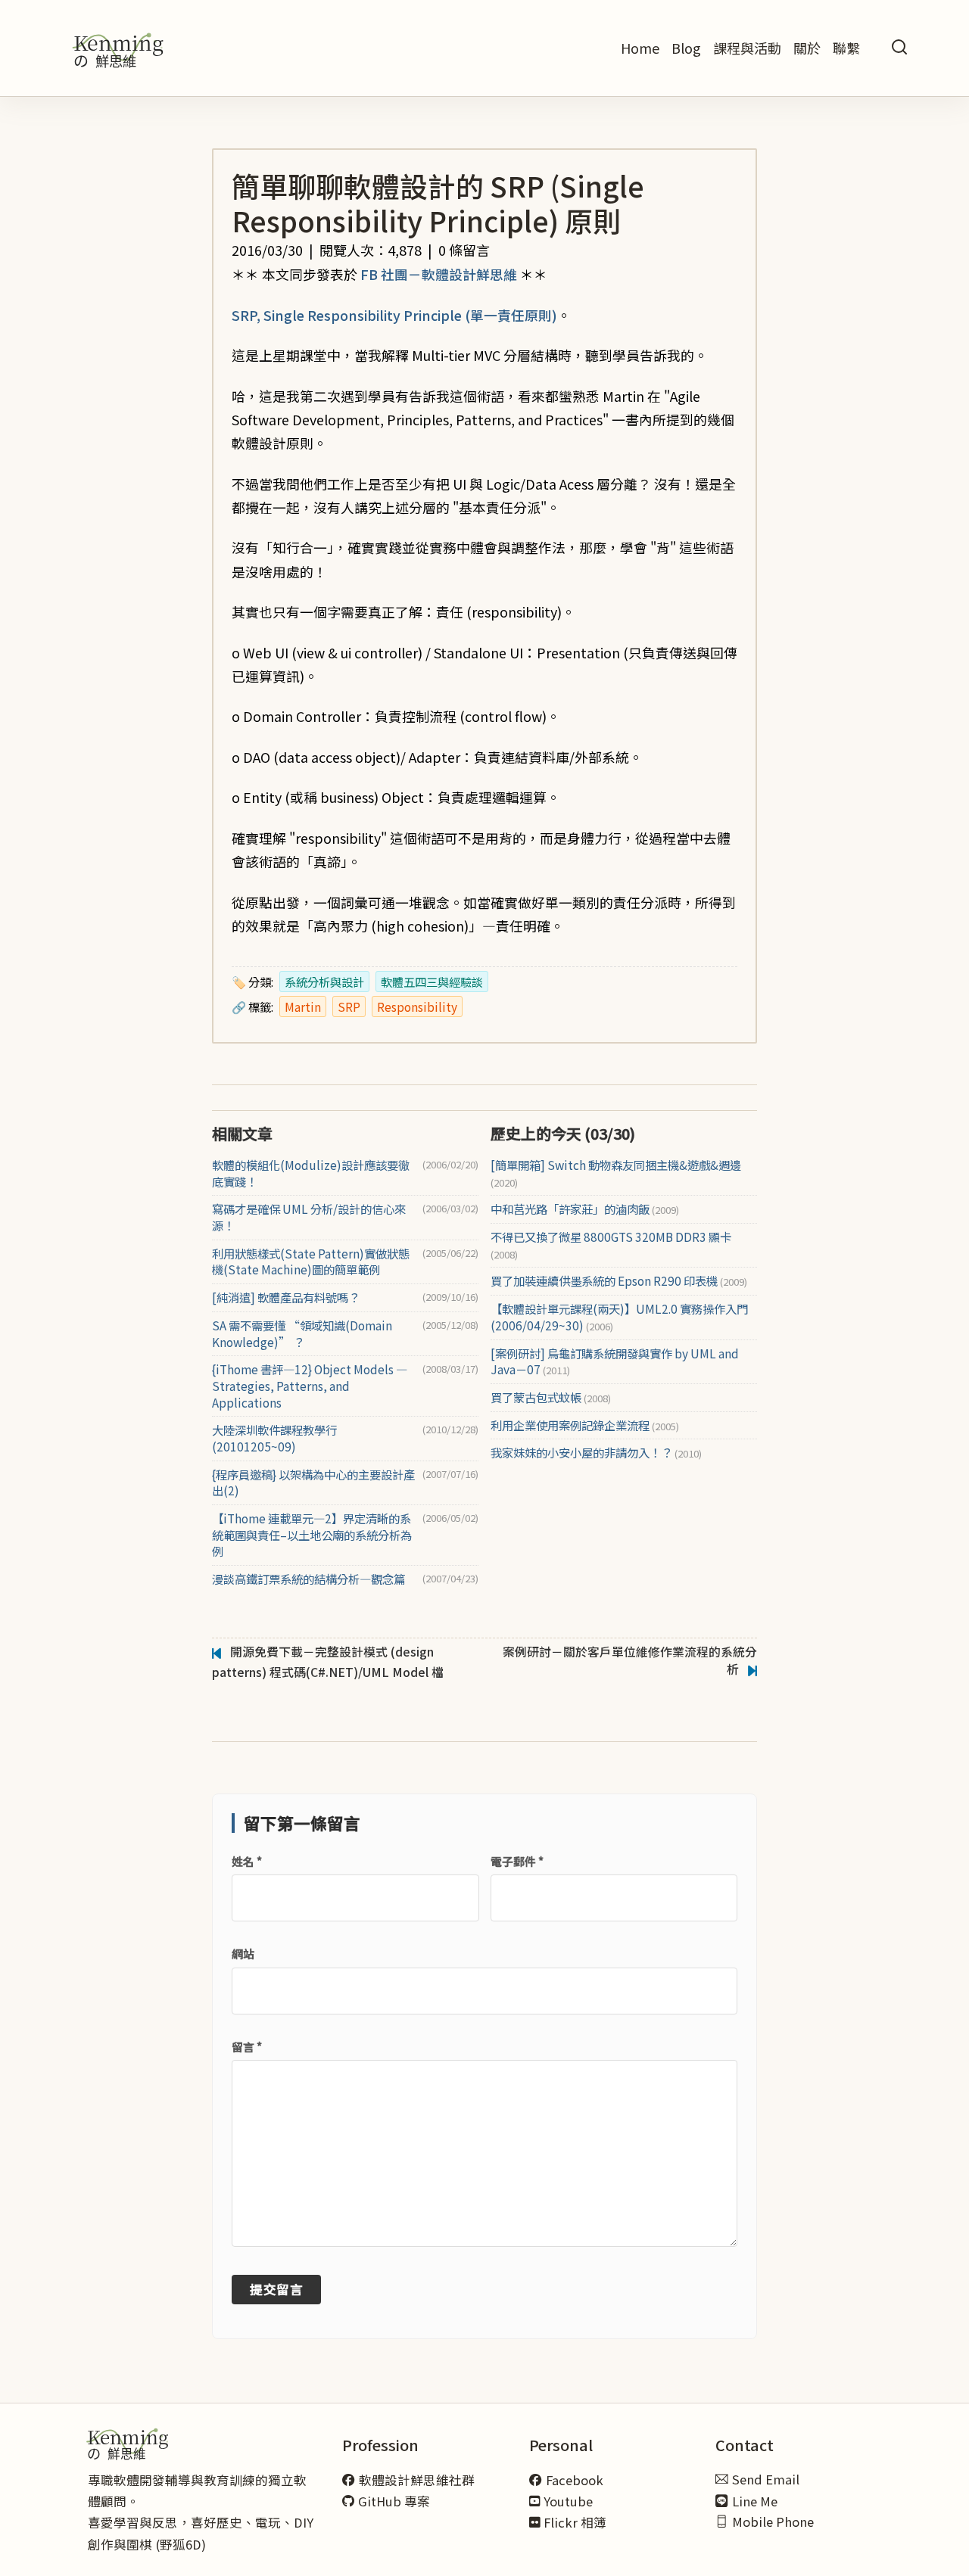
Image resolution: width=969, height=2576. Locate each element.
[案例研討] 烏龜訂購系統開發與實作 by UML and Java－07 (615, 1362)
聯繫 (846, 48)
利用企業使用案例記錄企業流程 (585, 1425)
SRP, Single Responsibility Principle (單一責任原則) (394, 315)
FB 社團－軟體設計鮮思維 (439, 274)
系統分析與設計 (324, 982)
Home (640, 48)
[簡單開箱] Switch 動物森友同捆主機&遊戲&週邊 (616, 1173)
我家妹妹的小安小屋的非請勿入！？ (596, 1453)
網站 (243, 1954)
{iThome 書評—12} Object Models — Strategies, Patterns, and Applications (310, 1386)
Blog (686, 48)
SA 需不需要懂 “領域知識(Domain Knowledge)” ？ (302, 1334)
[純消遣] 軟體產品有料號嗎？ (286, 1297)
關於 (807, 48)
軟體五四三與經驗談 (432, 982)
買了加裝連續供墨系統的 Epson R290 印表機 (619, 1281)
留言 (247, 2047)
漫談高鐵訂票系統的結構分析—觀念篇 (308, 1579)
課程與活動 (747, 48)
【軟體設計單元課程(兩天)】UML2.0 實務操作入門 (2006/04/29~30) (619, 1317)
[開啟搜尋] (899, 48)
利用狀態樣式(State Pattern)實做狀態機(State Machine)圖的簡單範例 (311, 1262)
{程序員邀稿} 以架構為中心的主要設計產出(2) (313, 1483)
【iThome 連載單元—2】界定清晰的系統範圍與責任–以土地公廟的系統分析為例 (312, 1535)
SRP (349, 1006)
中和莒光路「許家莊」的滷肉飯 (585, 1209)
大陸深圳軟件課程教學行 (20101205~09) (274, 1438)
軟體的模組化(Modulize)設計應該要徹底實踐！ (311, 1173)
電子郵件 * (517, 1861)
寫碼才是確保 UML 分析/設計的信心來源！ (309, 1217)
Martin (303, 1006)
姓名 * (247, 1861)
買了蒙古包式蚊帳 (551, 1397)
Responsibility (417, 1006)
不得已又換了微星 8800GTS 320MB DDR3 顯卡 (611, 1245)
